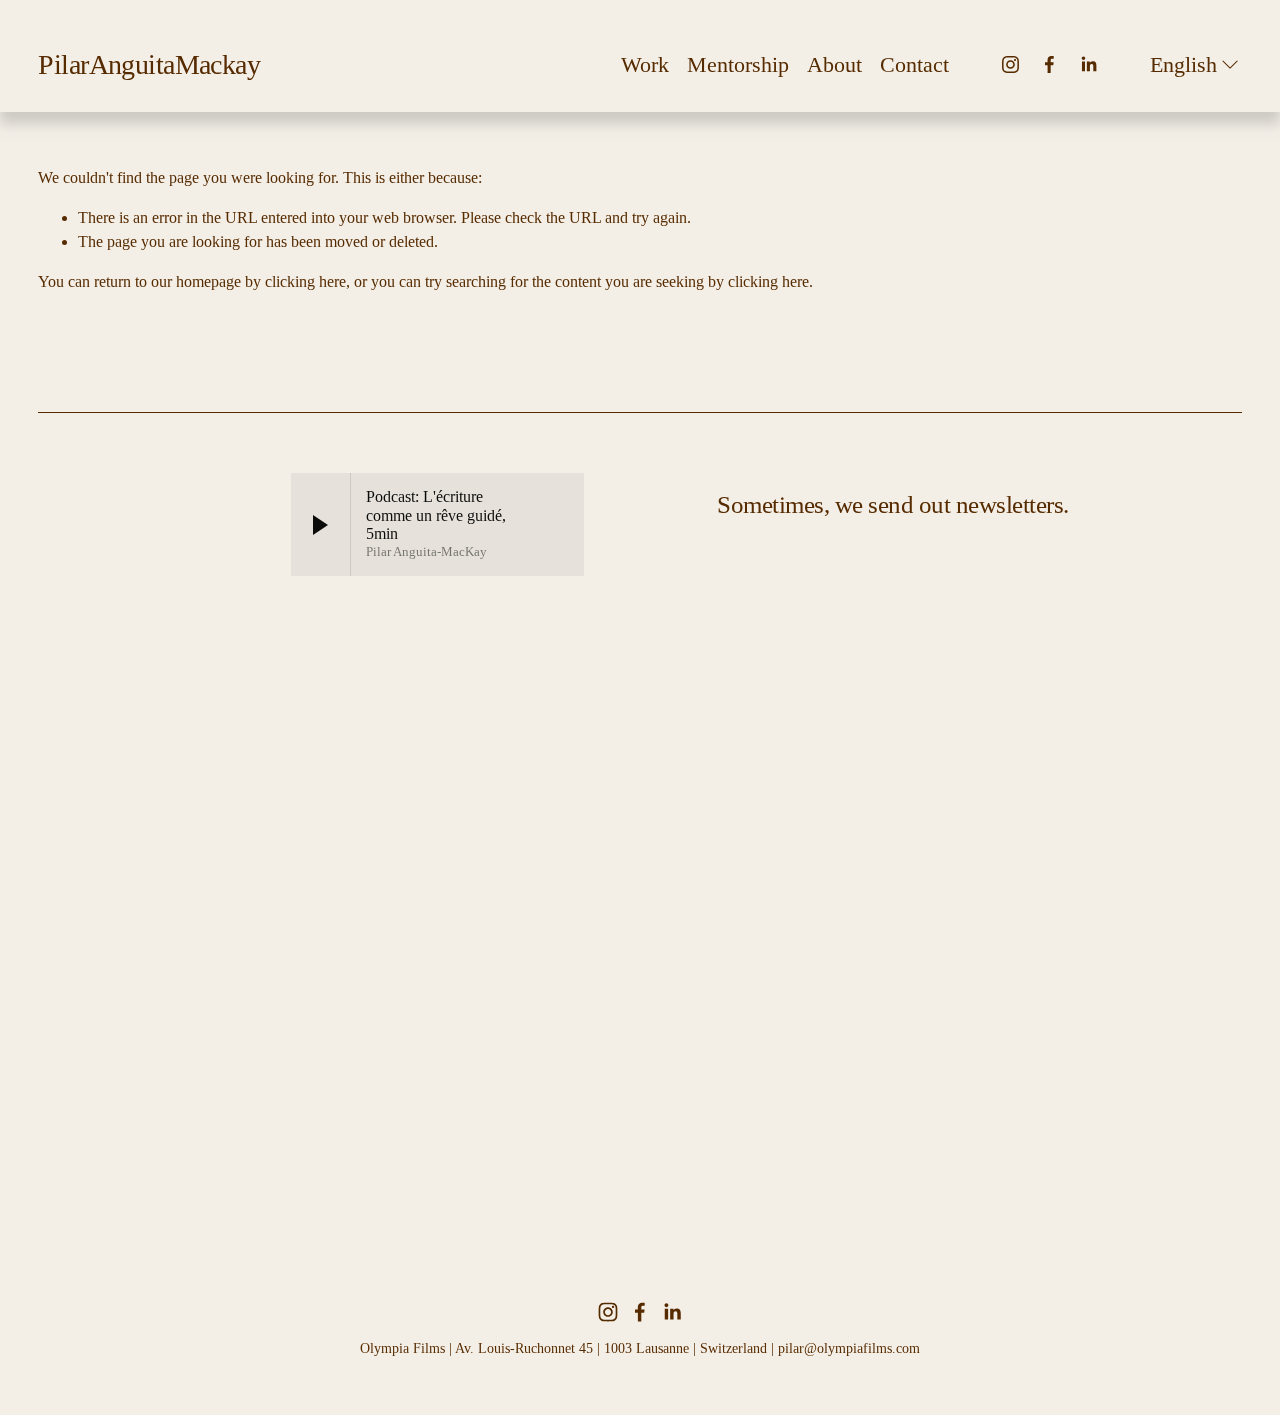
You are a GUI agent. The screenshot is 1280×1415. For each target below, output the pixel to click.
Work (645, 64)
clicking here (305, 281)
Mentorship (738, 64)
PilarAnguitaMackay (149, 64)
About (834, 64)
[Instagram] (1010, 64)
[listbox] (1195, 65)
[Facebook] (1049, 64)
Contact (914, 64)
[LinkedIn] (1088, 64)
